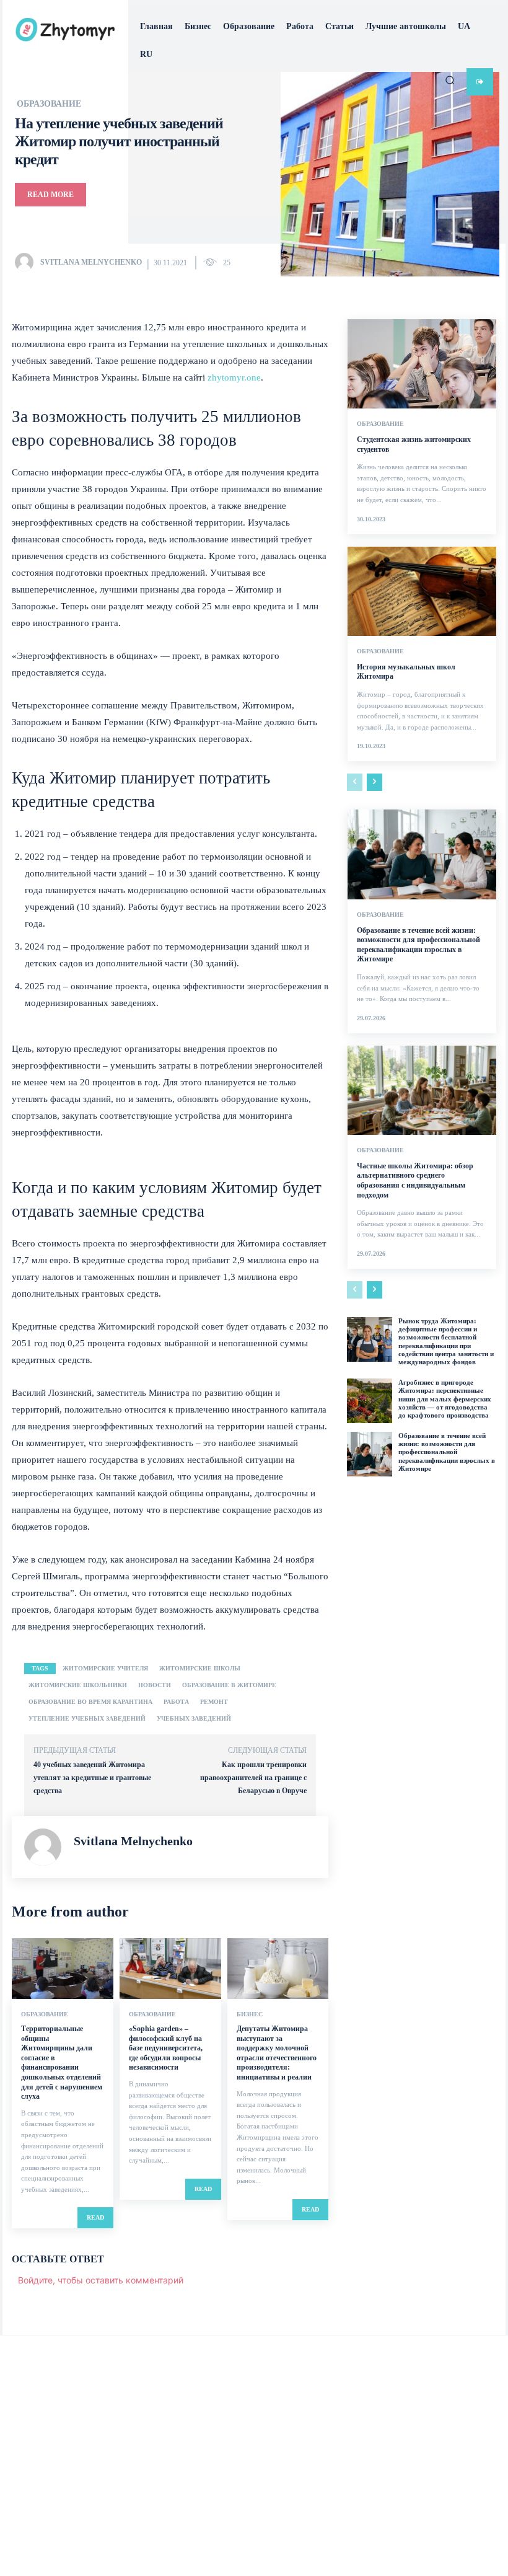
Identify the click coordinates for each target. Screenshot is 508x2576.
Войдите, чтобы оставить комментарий (101, 2280)
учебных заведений (194, 1718)
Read (95, 2217)
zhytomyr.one (234, 377)
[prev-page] (355, 782)
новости (155, 1685)
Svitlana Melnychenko (91, 262)
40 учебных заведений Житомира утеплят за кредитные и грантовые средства (92, 1778)
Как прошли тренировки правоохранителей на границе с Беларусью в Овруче (253, 1778)
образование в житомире (229, 1685)
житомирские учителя (105, 1668)
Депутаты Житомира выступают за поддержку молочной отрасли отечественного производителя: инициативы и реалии (277, 2053)
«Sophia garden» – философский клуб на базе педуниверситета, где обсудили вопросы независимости (166, 2048)
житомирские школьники (78, 1685)
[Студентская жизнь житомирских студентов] (422, 364)
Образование (45, 2014)
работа (176, 1702)
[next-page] (374, 782)
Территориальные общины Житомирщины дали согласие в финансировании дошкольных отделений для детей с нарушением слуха (62, 2062)
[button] (450, 80)
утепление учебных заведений (87, 1718)
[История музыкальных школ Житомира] (422, 591)
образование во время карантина (90, 1702)
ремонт (214, 1702)
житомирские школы (200, 1668)
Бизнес (250, 2014)
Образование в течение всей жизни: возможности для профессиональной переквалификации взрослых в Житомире (418, 945)
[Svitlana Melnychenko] (27, 262)
